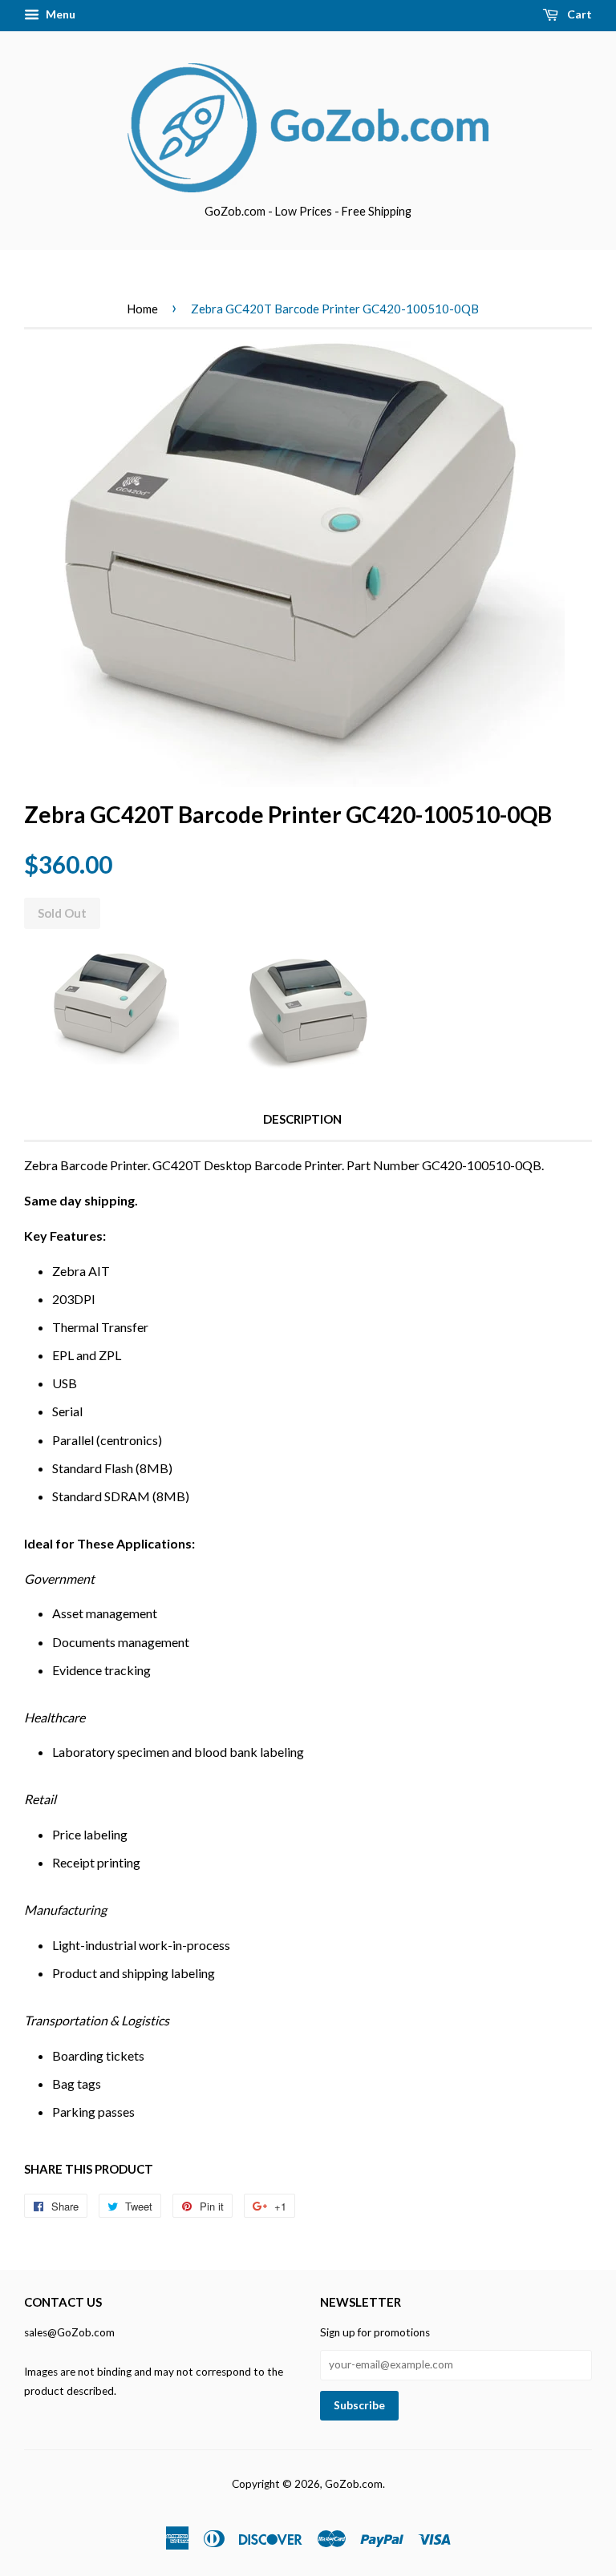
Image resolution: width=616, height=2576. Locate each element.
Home (142, 309)
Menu (59, 14)
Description (302, 1119)
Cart (578, 14)
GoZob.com (354, 2484)
